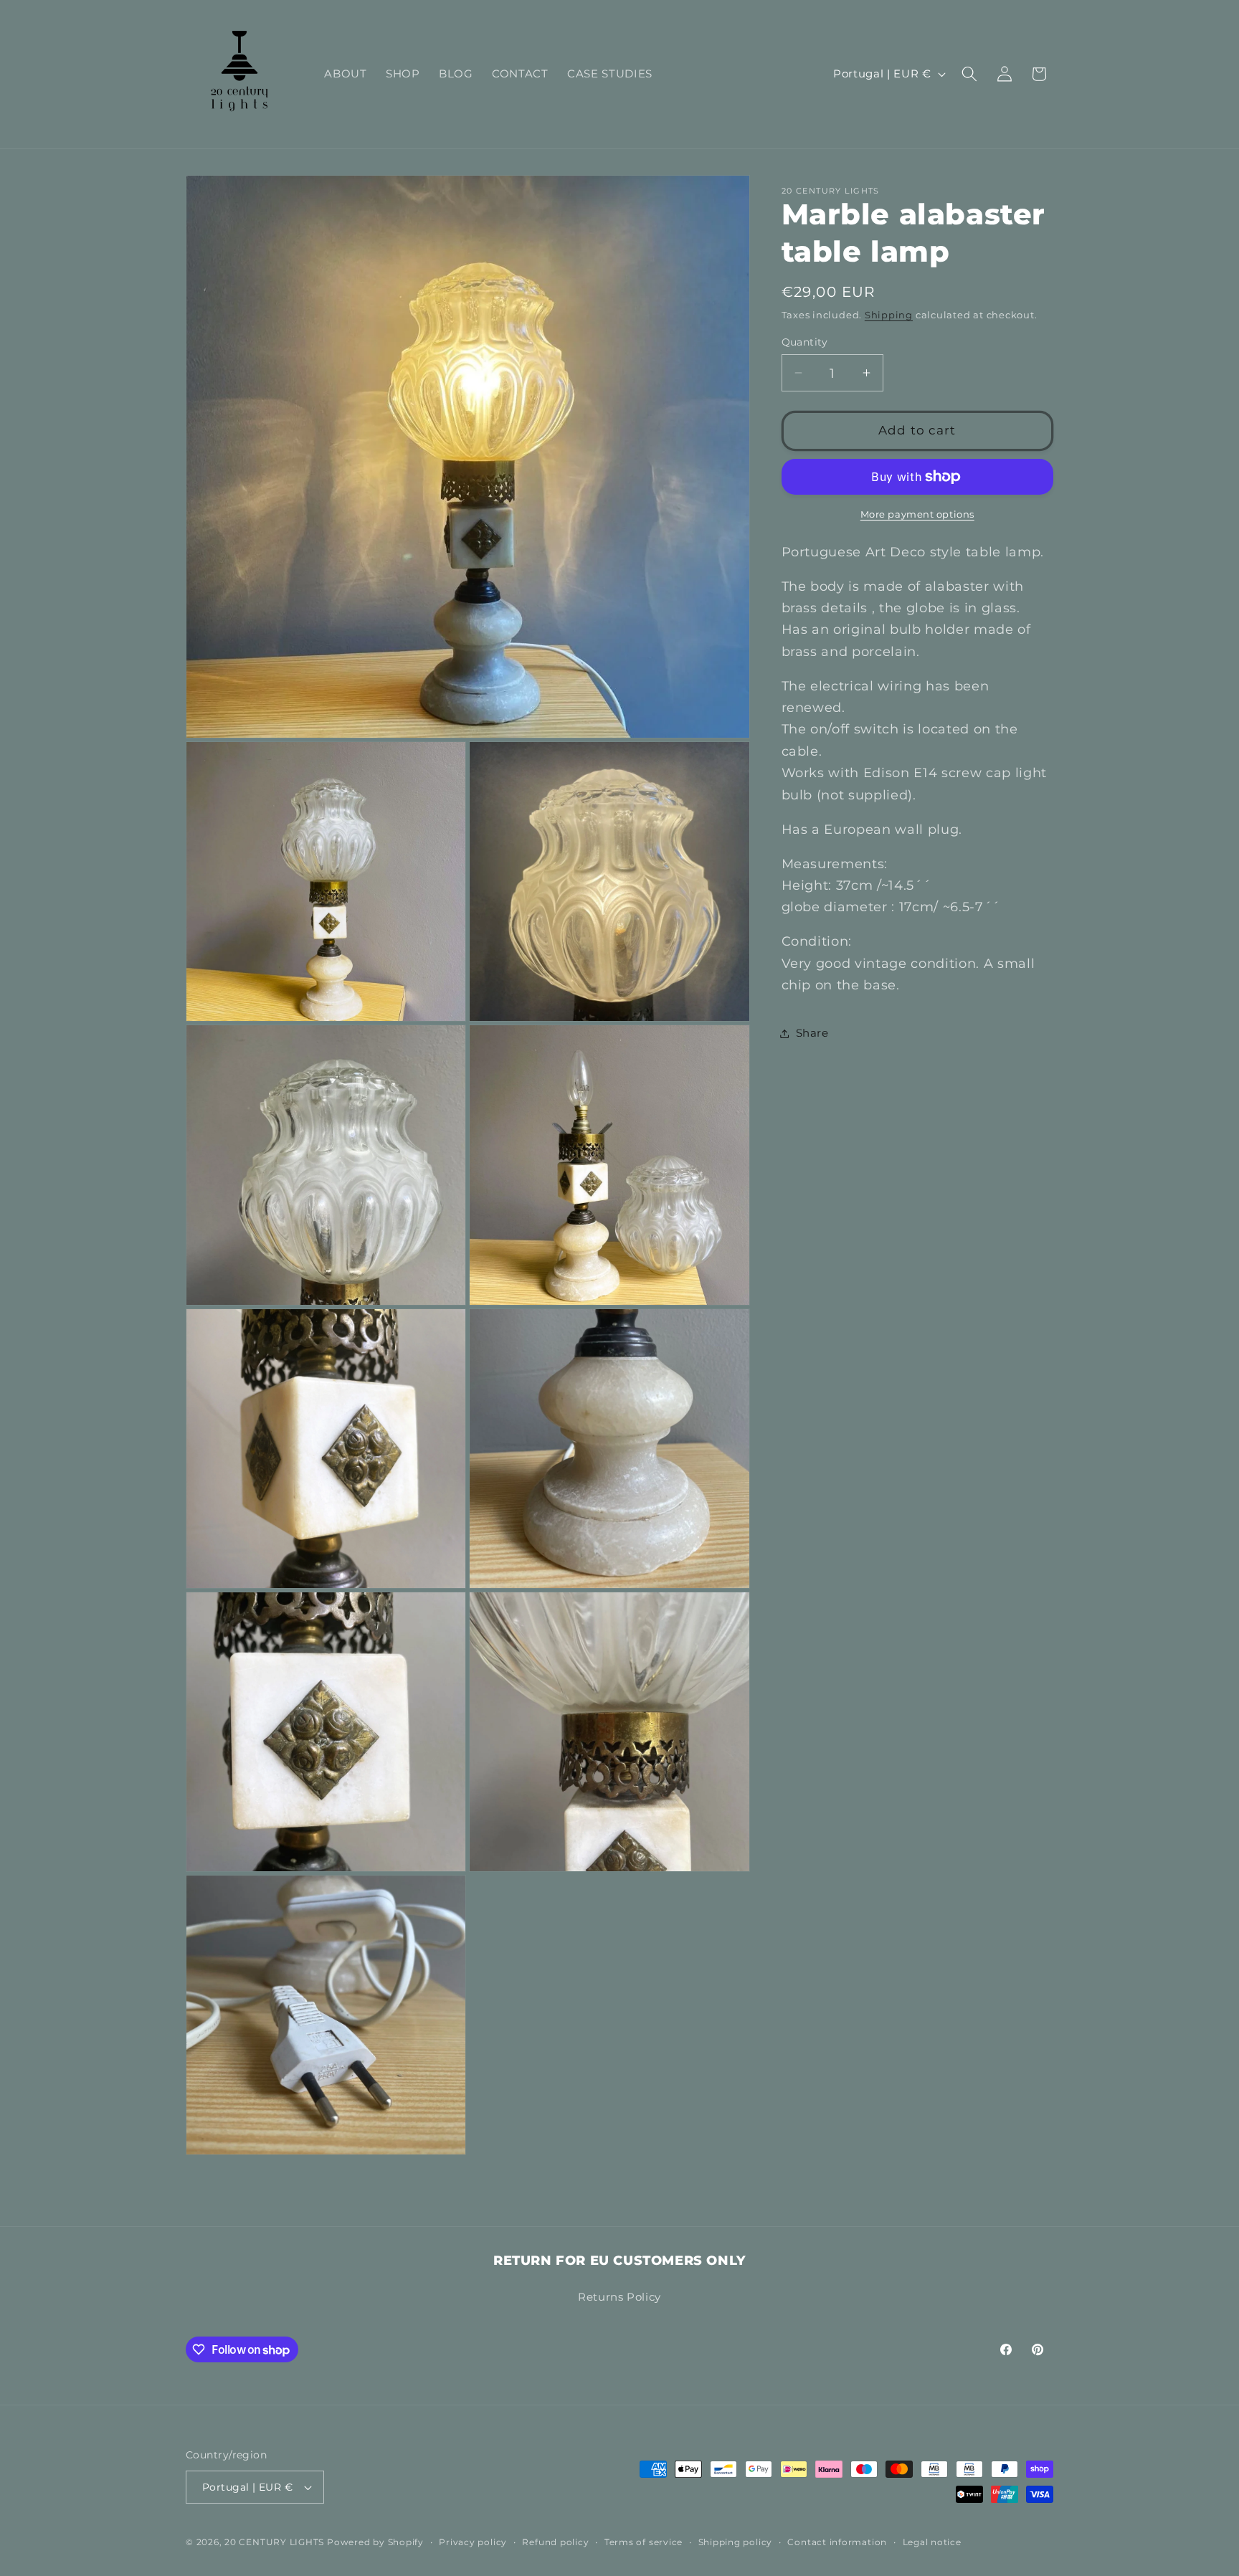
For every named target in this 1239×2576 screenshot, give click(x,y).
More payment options (917, 514)
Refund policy (555, 2542)
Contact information (837, 2542)
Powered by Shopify (375, 2542)
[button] (969, 74)
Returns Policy (619, 2296)
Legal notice (932, 2542)
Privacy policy (473, 2542)
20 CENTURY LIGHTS (274, 2542)
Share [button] (812, 1033)
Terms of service (644, 2542)
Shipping (889, 315)
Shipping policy (736, 2542)
